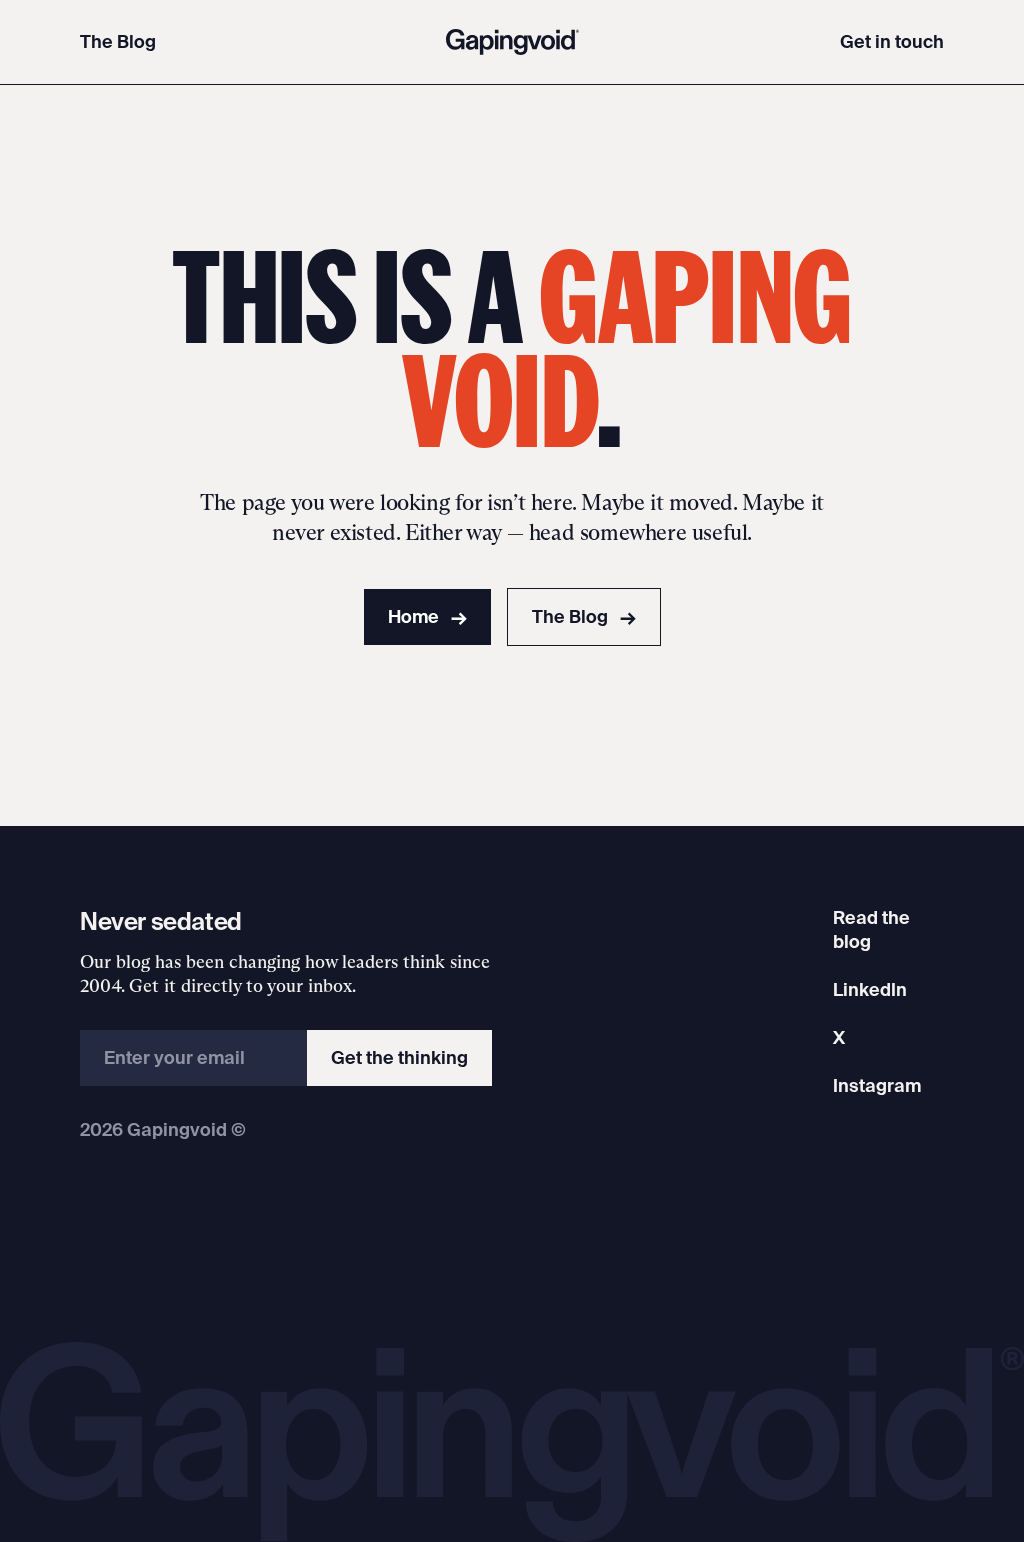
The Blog (118, 41)
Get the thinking (399, 1057)
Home (427, 616)
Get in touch (892, 41)
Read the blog (871, 929)
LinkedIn (870, 989)
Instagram (877, 1085)
